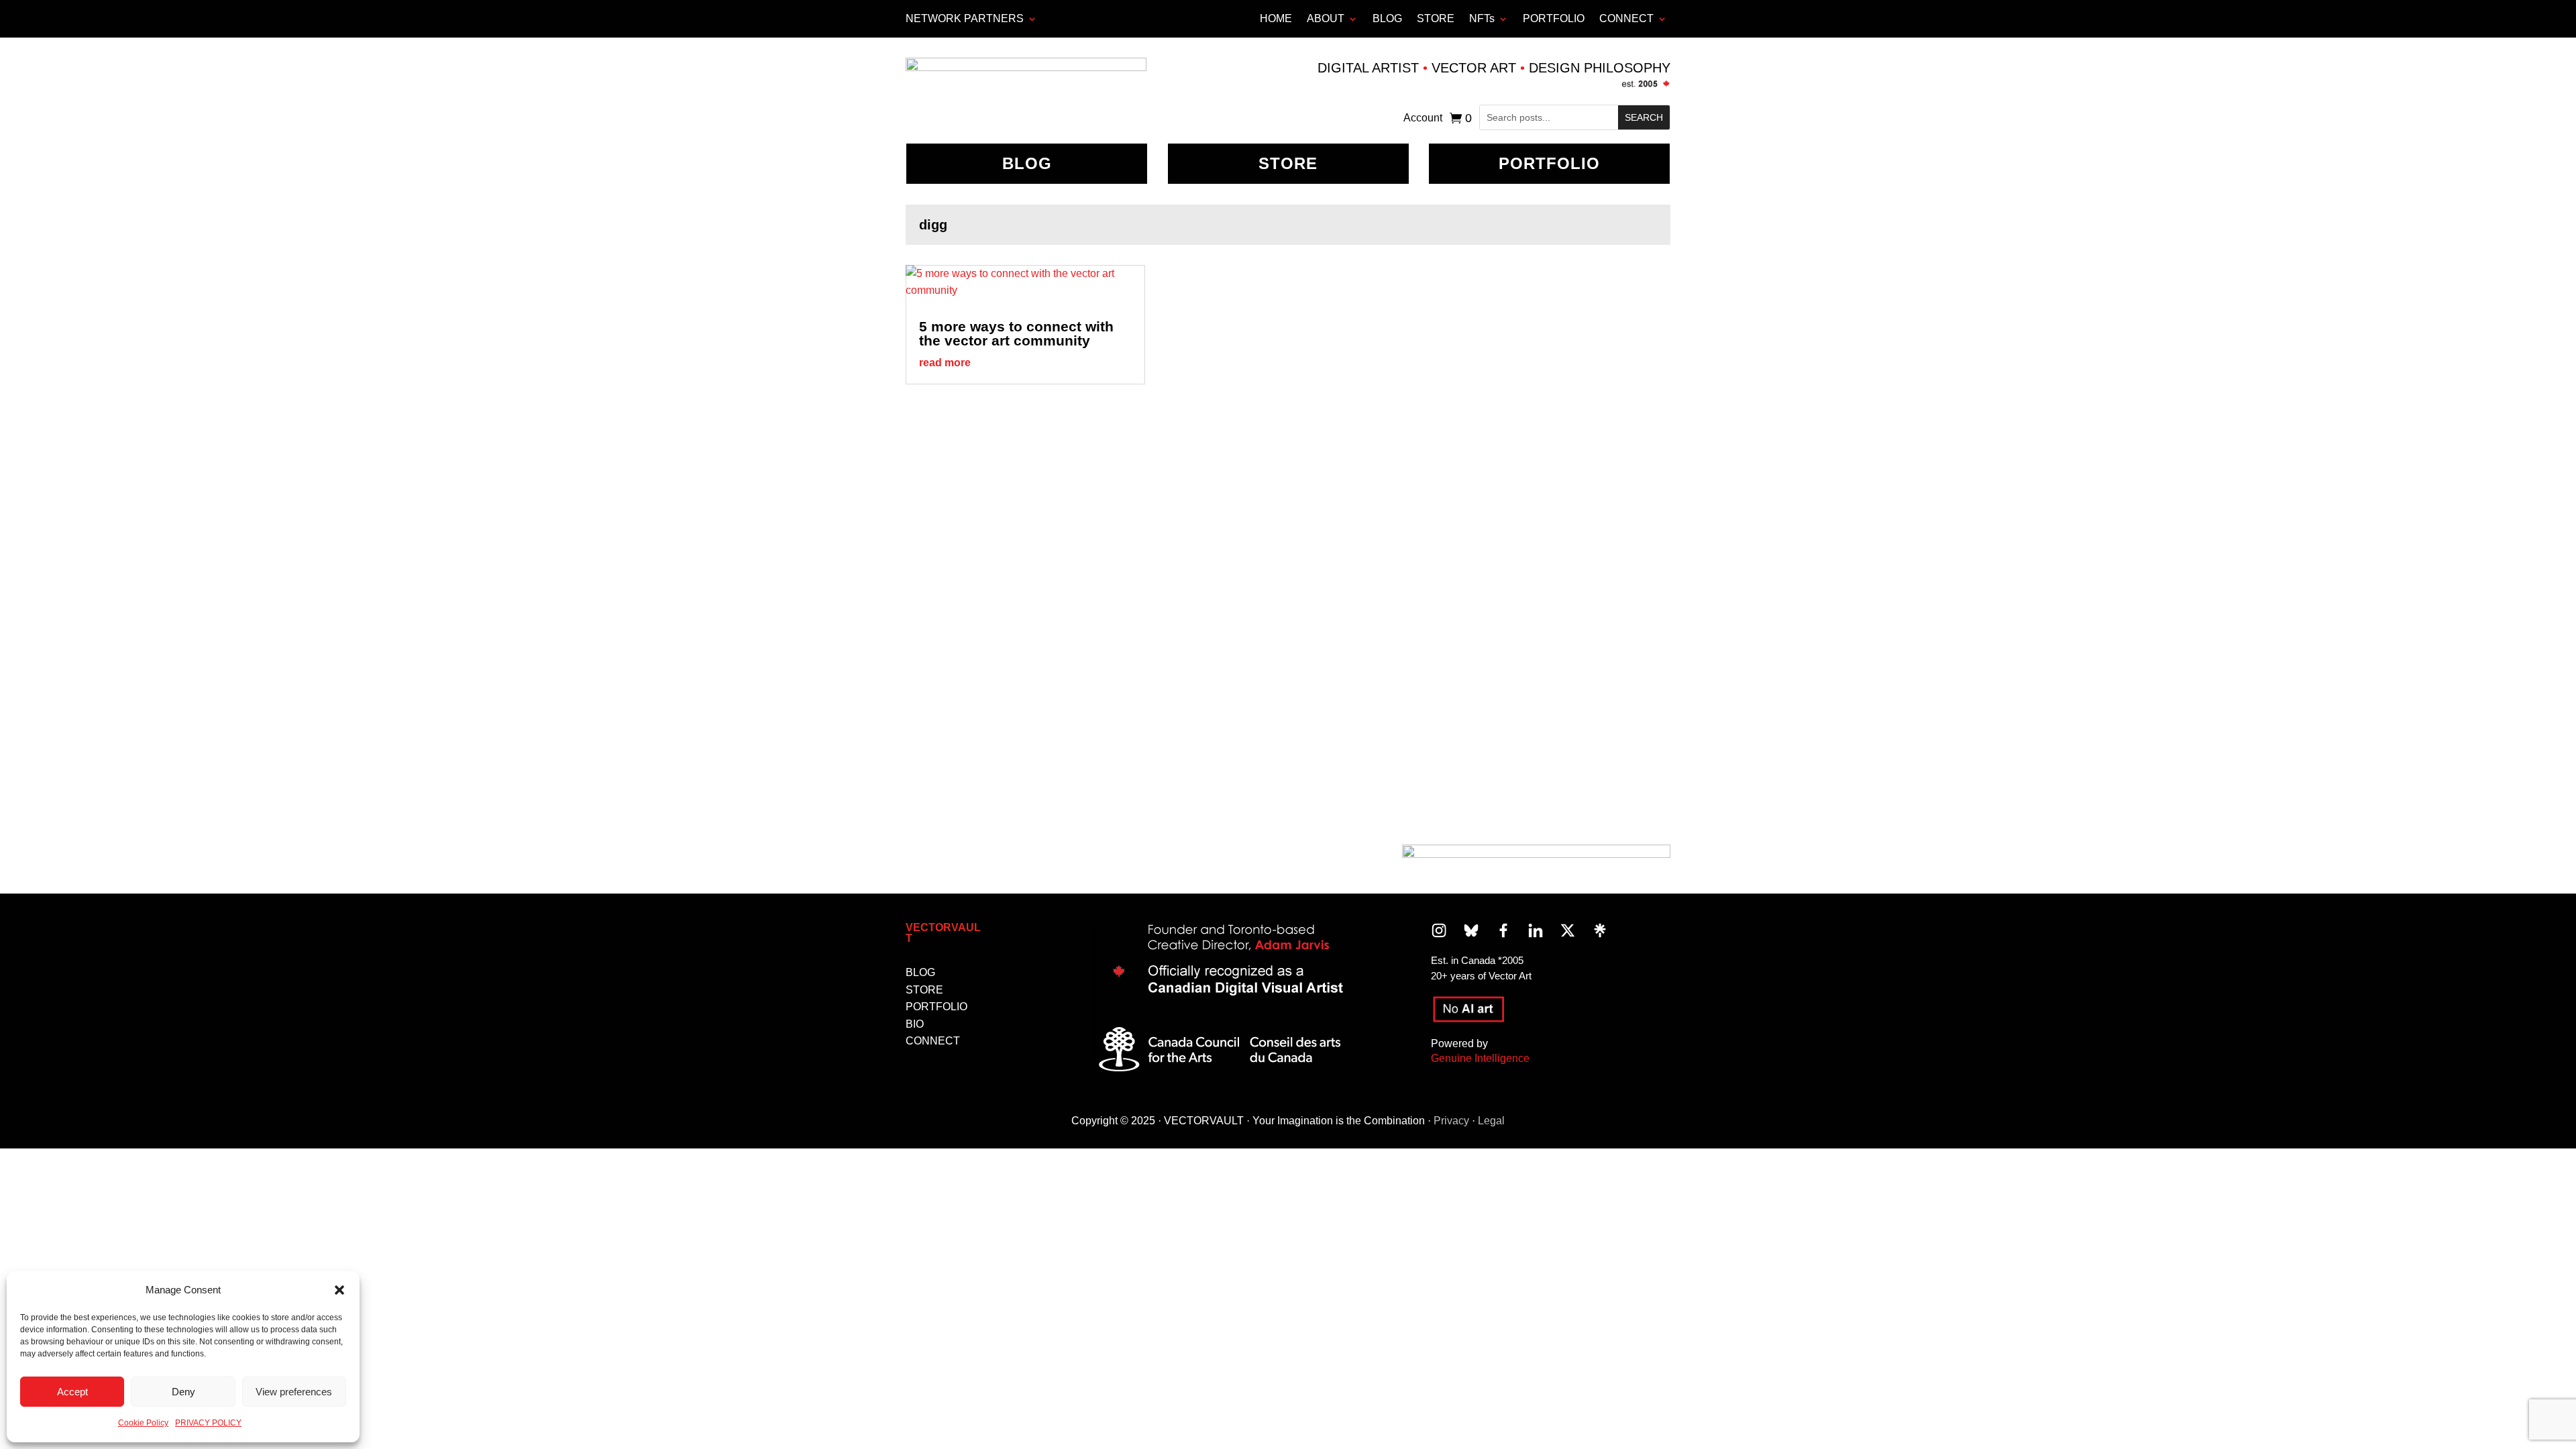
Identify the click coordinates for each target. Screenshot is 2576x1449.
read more (945, 363)
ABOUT (1326, 18)
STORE (1436, 18)
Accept (72, 1392)
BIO (915, 1024)
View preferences (294, 1392)
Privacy (1451, 1121)
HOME (1276, 18)
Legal (1491, 1121)
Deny (183, 1392)
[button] (339, 1290)
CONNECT (1626, 18)
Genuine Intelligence (1480, 1058)
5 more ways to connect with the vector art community (1016, 333)
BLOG (1387, 18)
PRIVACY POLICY (208, 1423)
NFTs (1482, 18)
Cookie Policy (143, 1423)
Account (1423, 118)
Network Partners (965, 18)
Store (1288, 163)
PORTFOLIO (1554, 18)
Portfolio (1549, 163)
